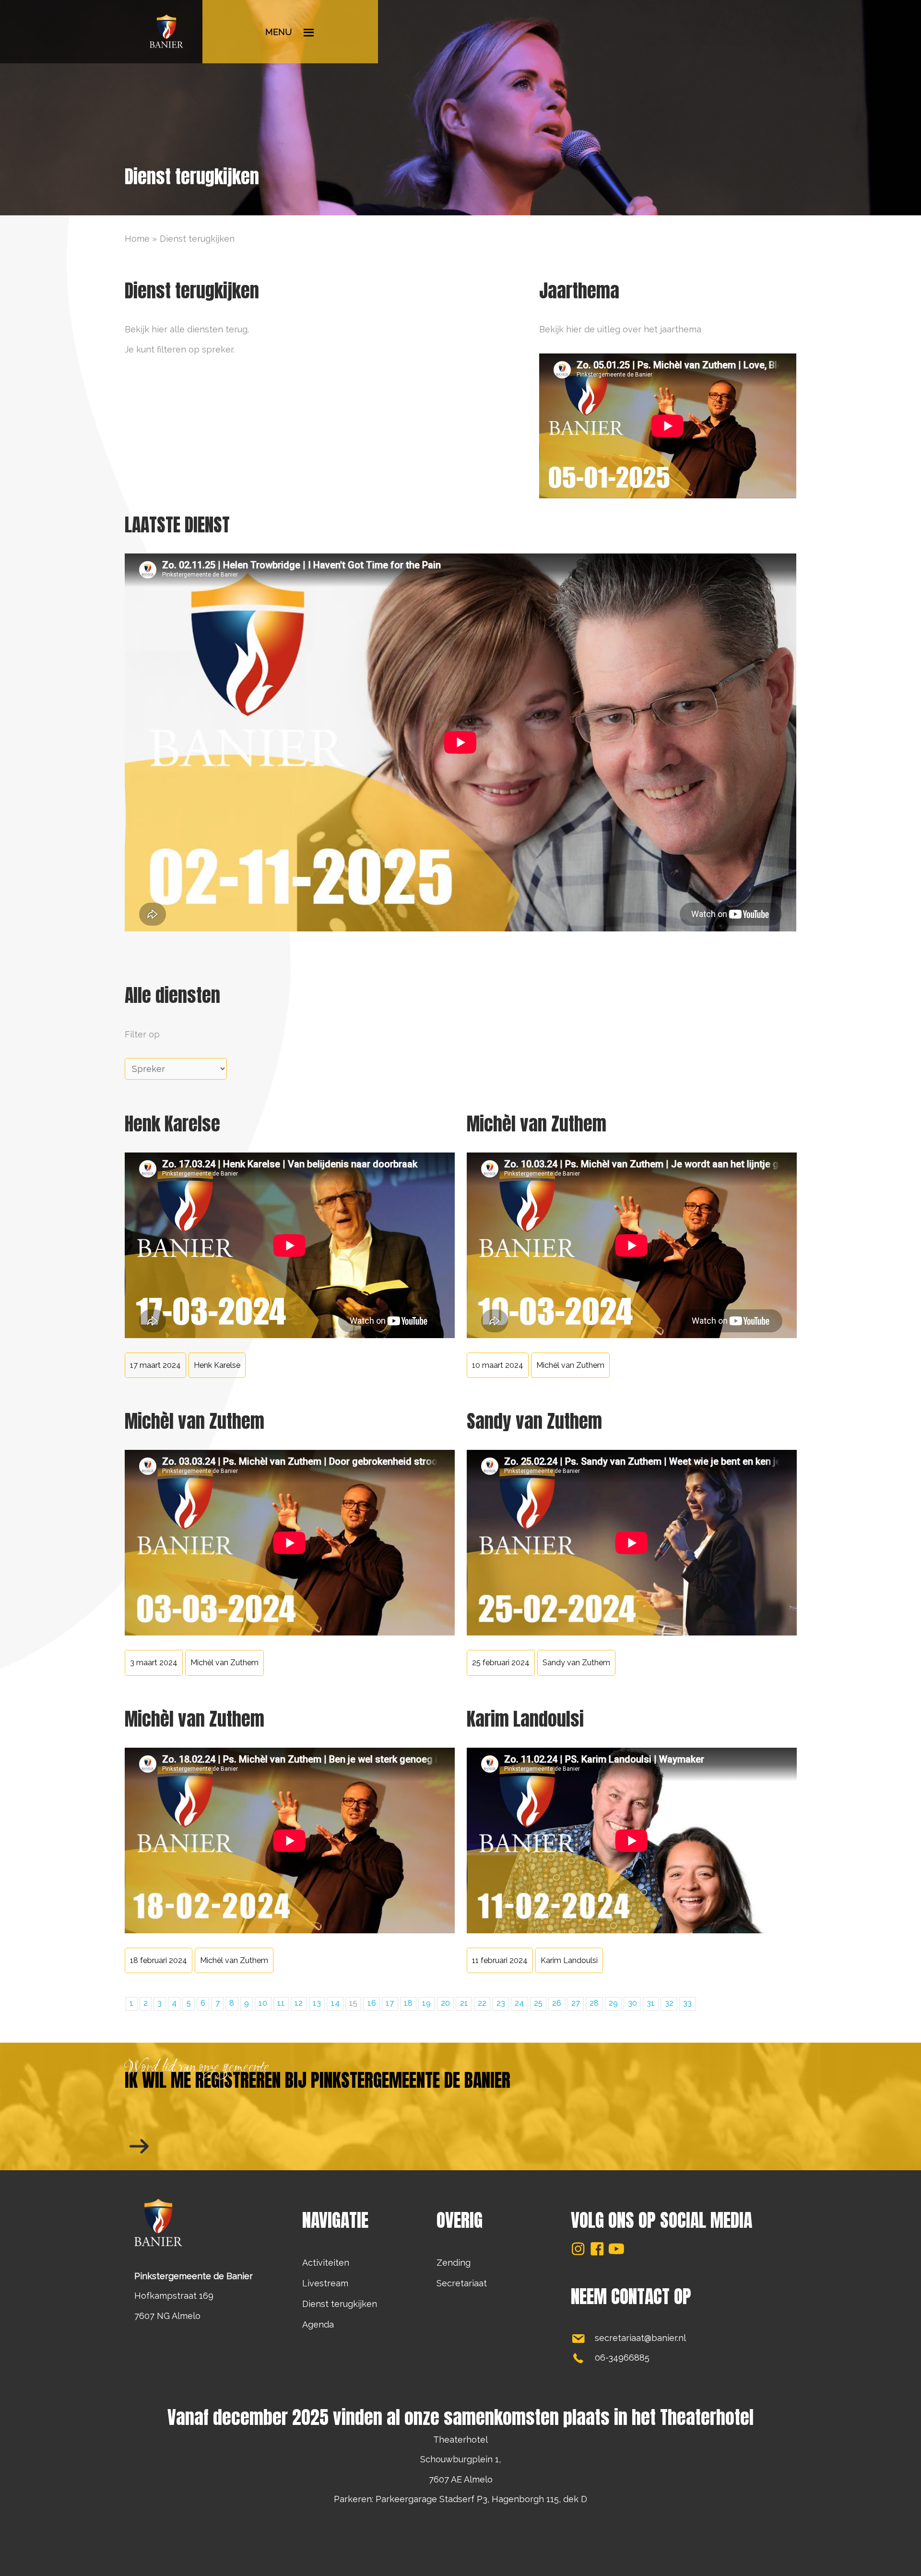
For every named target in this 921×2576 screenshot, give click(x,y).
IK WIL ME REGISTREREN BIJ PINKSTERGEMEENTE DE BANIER (318, 2080)
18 (408, 2003)
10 (263, 2003)
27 (576, 2003)
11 (281, 2003)
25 (538, 2003)
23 (501, 2003)
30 (632, 2003)
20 (445, 2003)
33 (687, 2003)
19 (426, 2003)
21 (464, 2003)
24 (519, 2003)
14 (335, 2003)
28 (594, 2003)
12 (299, 2003)
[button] (578, 2249)
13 (317, 2003)
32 (669, 2003)
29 (613, 2003)
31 (651, 2003)
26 (557, 2003)
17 (390, 2003)
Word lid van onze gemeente (197, 2068)
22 (482, 2003)
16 (372, 2003)
